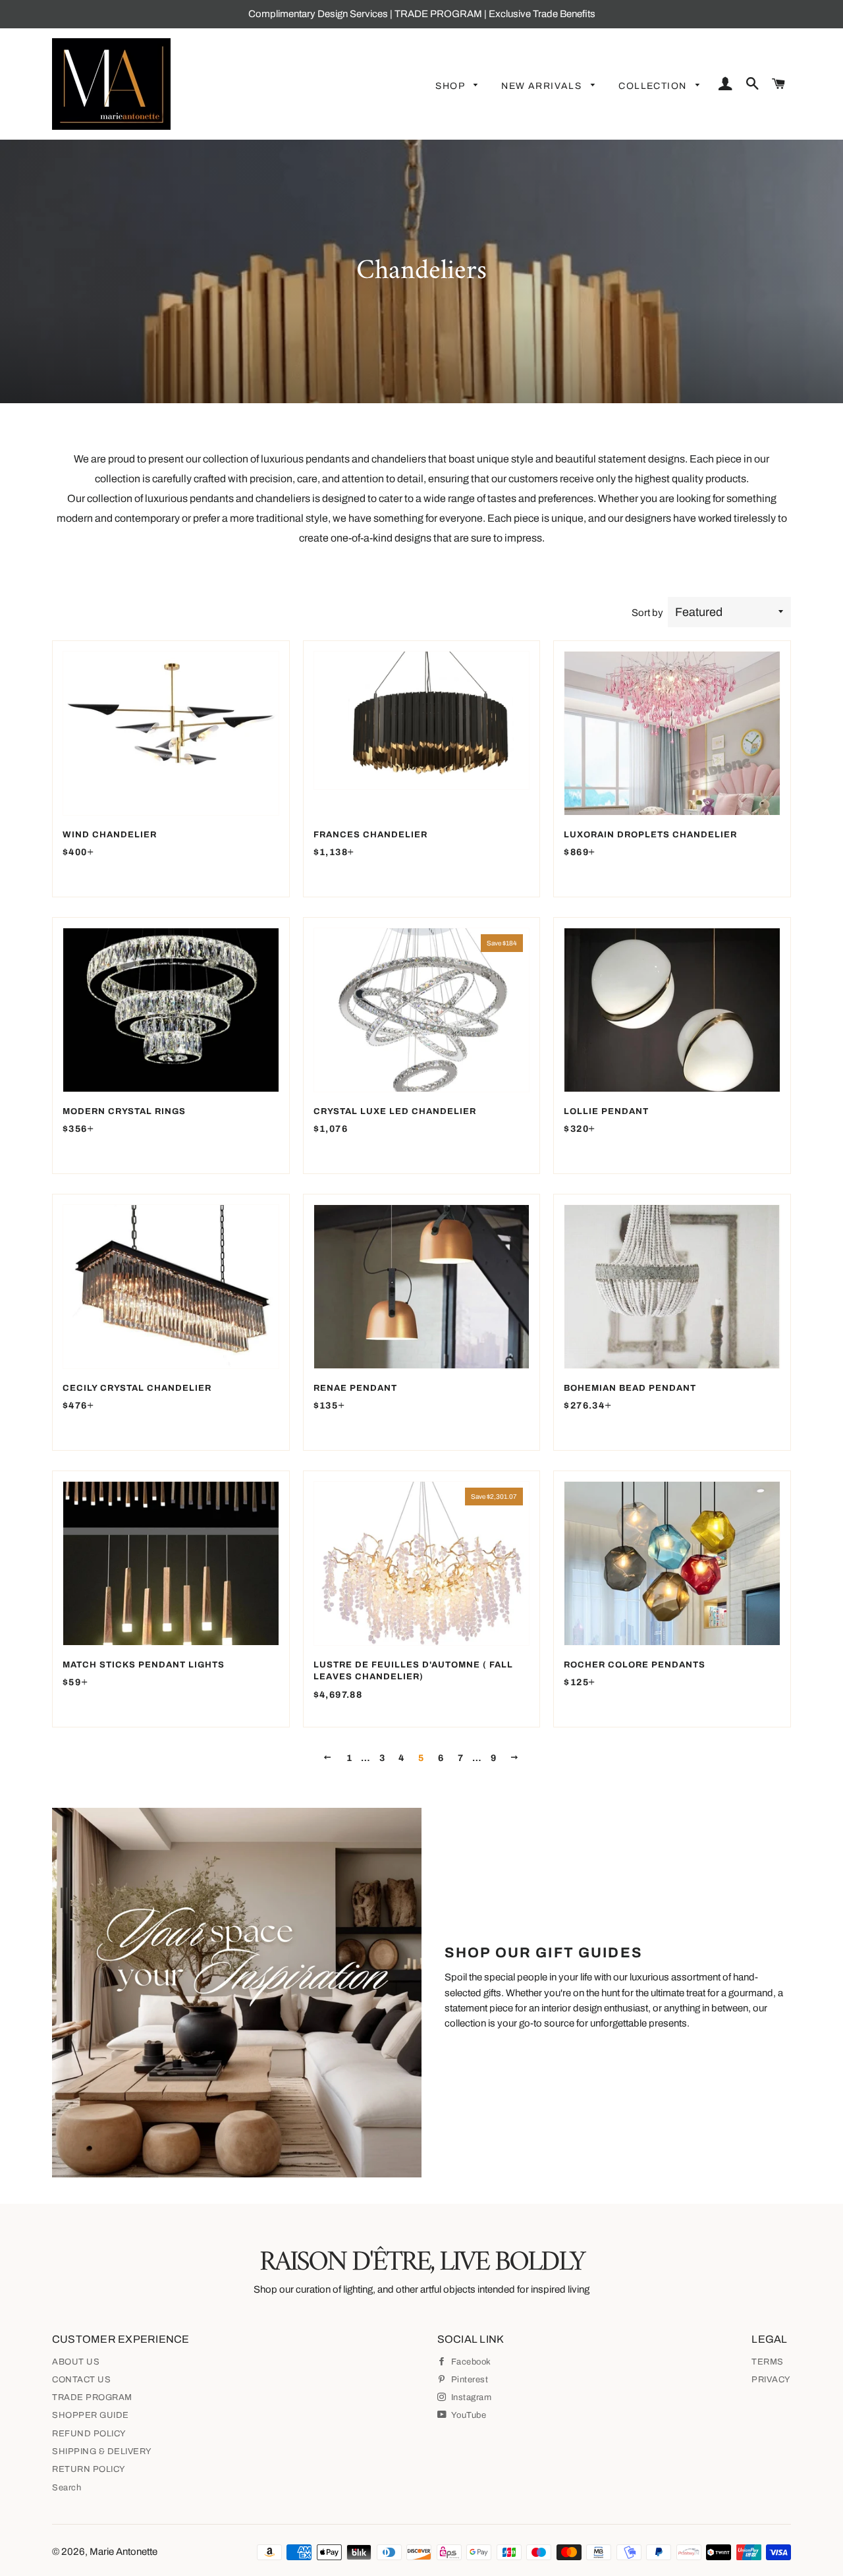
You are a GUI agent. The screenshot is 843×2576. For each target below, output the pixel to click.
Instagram (470, 2397)
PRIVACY (771, 2380)
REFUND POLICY (89, 2434)
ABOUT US (76, 2362)
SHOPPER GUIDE (91, 2415)
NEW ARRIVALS (543, 86)
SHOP (451, 86)
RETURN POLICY (89, 2469)
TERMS (768, 2362)
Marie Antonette (123, 2552)
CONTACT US (81, 2380)
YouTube (468, 2415)
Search (67, 2488)
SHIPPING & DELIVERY (102, 2451)
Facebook (470, 2362)
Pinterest (468, 2380)
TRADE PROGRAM (92, 2397)
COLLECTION (654, 86)
